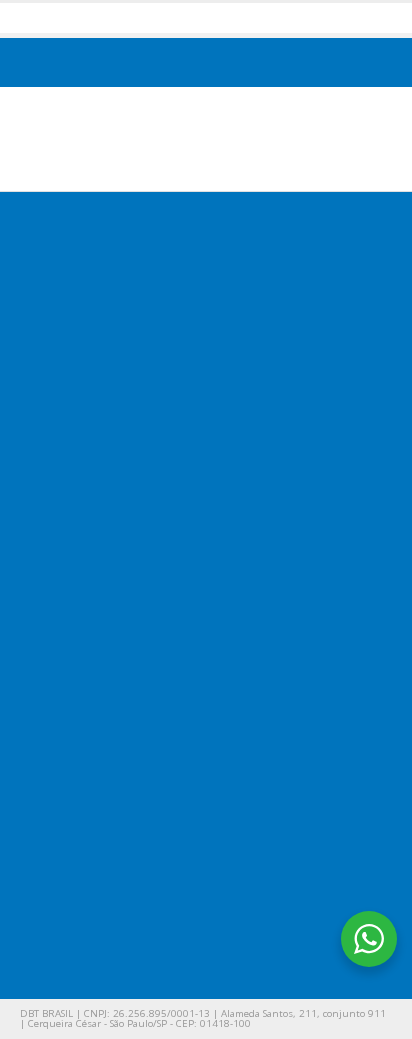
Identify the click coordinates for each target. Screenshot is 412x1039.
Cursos (69, 660)
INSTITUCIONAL (86, 468)
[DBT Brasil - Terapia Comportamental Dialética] (165, 139)
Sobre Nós (80, 530)
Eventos (72, 689)
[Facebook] (55, 913)
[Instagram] (166, 913)
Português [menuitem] (143, 63)
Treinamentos (90, 631)
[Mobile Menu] (373, 137)
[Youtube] (110, 913)
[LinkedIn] (221, 913)
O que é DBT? (89, 501)
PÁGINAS (64, 598)
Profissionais (86, 746)
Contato (72, 559)
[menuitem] (132, 63)
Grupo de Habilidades (114, 717)
